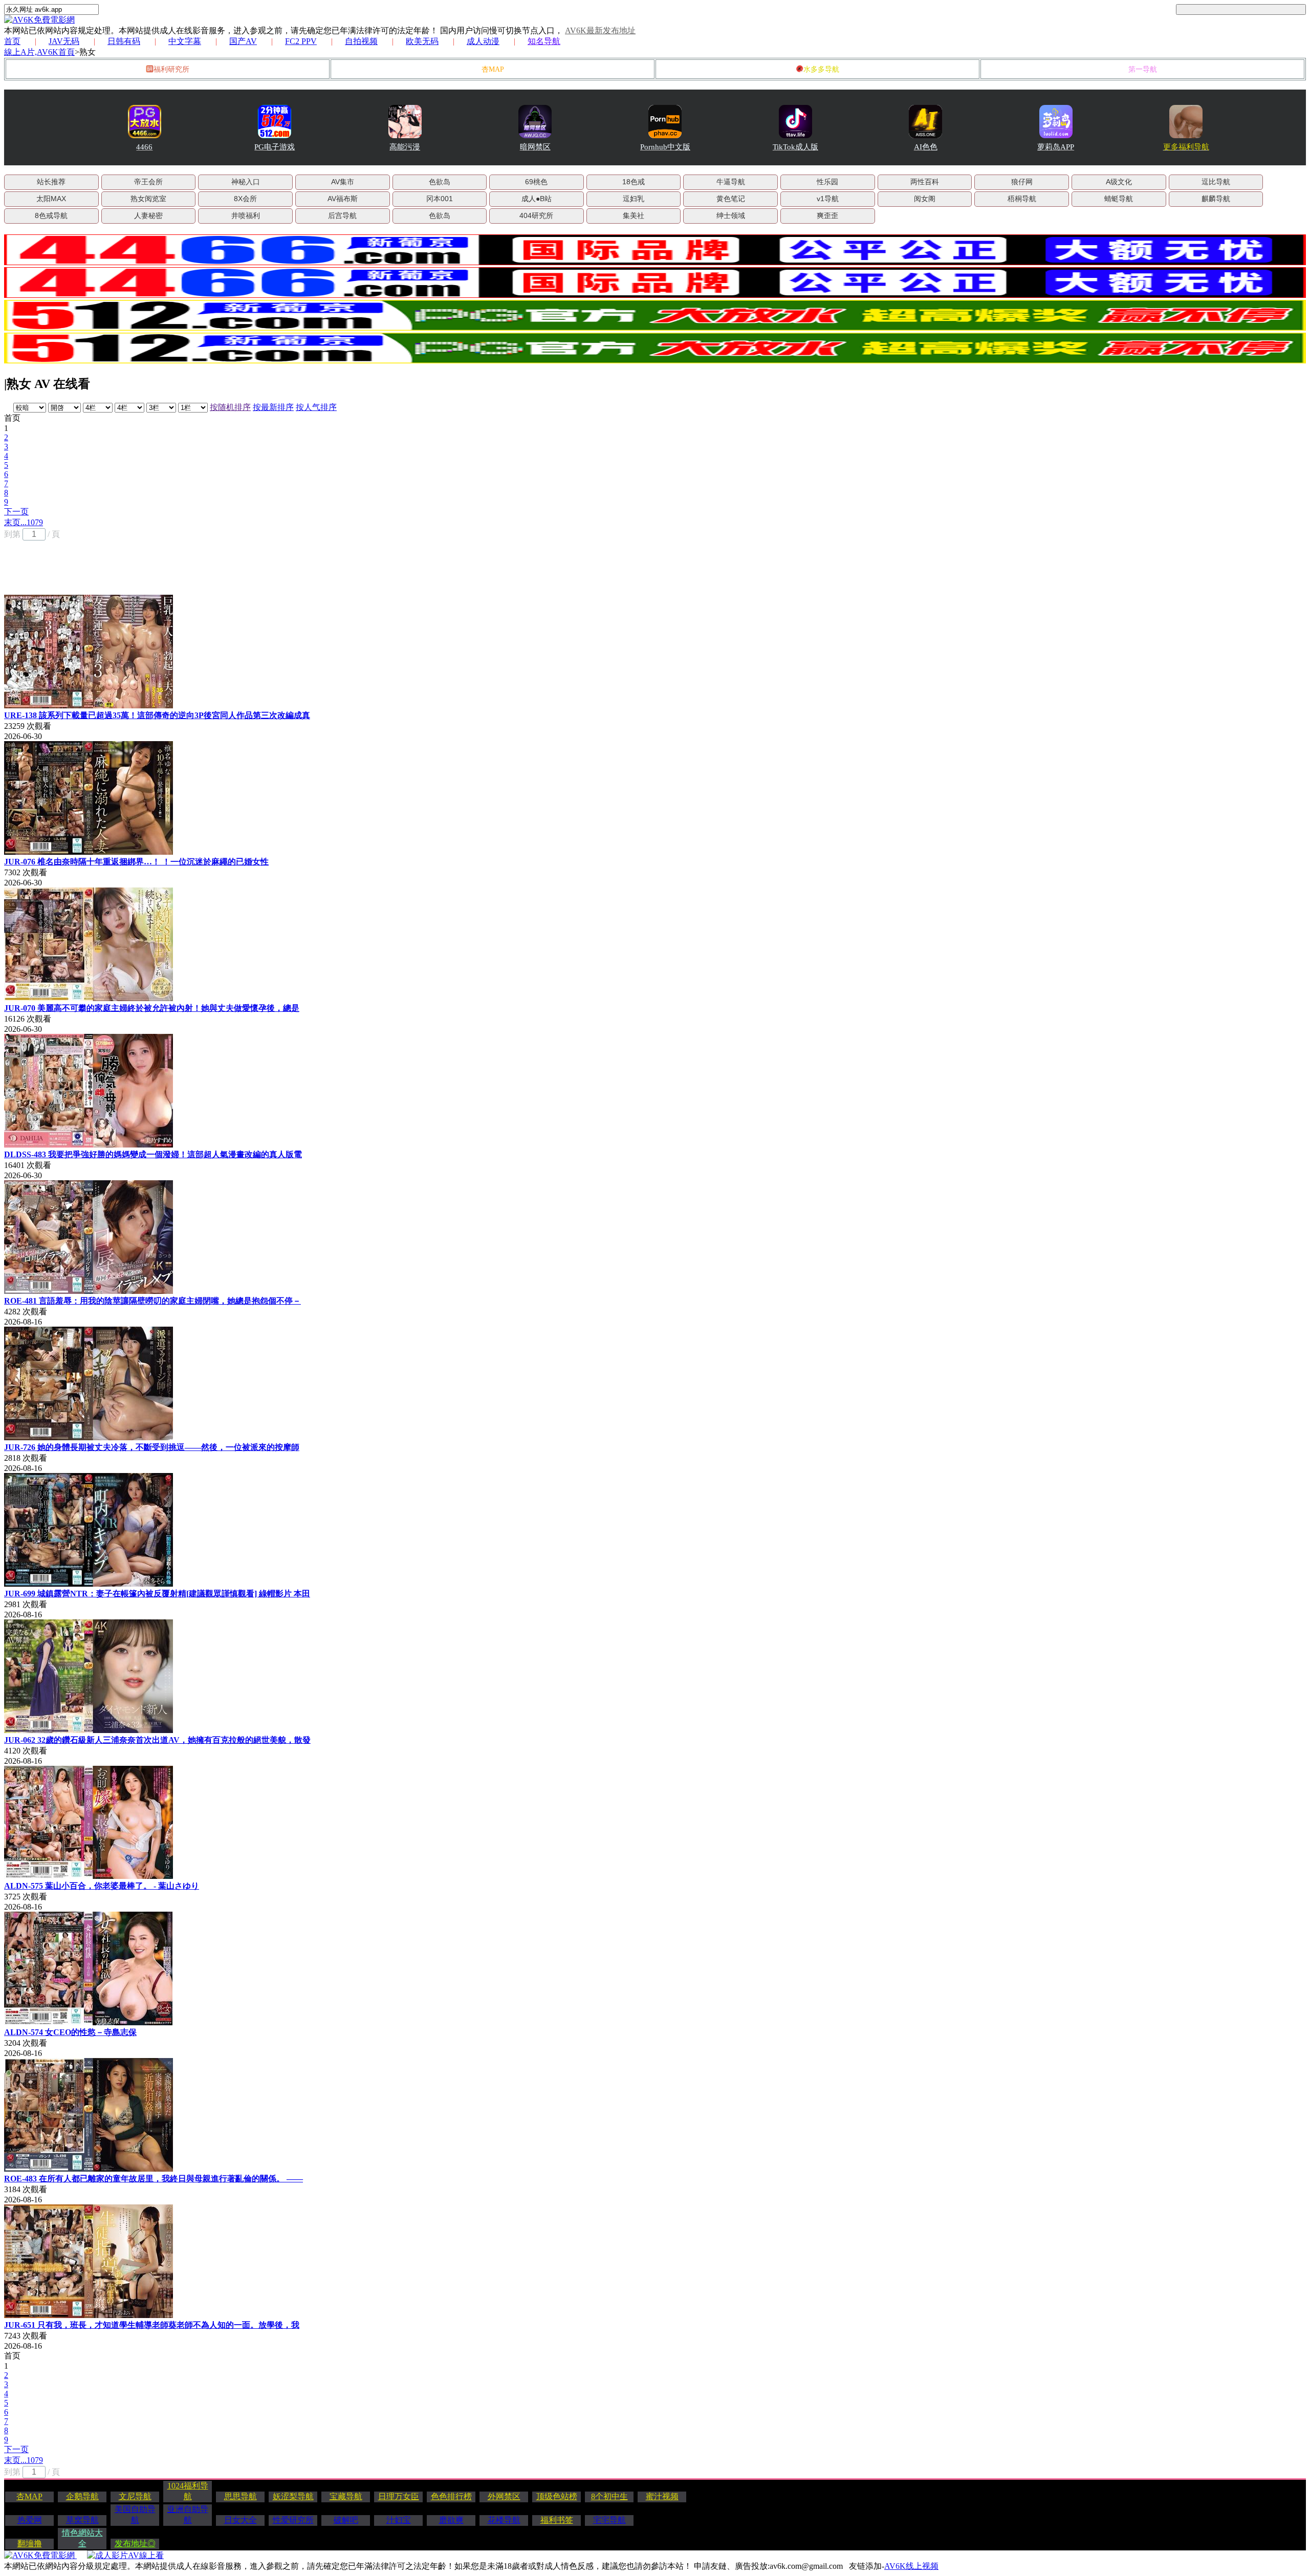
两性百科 (925, 182)
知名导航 (544, 41)
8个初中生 (609, 2496)
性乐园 (827, 182)
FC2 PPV (301, 41)
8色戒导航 (51, 215)
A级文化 (1119, 182)
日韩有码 (124, 41)
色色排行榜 (451, 2496)
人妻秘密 (148, 215)
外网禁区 (504, 2496)
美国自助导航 (135, 2515)
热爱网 (30, 2520)
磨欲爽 (451, 2520)
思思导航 (241, 2496)
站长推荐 (51, 182)
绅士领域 (731, 215)
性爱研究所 (293, 2520)
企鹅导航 (82, 2496)
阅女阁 (925, 199)
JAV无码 (64, 41)
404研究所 (536, 215)
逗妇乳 (634, 199)
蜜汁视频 (662, 2496)
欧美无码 (422, 41)
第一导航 (1143, 69)
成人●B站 (537, 199)
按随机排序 (230, 407)
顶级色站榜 (557, 2496)
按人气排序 (316, 407)
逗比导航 (1216, 182)
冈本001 (440, 199)
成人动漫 (483, 41)
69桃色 (536, 182)
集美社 (634, 215)
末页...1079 (24, 522)
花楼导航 (504, 2520)
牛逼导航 (731, 182)
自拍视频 (361, 41)
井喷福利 (246, 215)
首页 (12, 41)
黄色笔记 (731, 199)
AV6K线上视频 (911, 2566)
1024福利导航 (188, 2491)
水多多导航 (821, 69)
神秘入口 (246, 182)
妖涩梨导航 (293, 2496)
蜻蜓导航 (1119, 199)
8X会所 (245, 199)
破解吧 (346, 2520)
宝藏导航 (346, 2496)
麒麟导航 (1216, 199)
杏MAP (493, 69)
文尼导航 (135, 2496)
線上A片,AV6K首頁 (39, 52)
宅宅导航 (609, 2520)
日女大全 (241, 2520)
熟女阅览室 (148, 199)
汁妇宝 (399, 2520)
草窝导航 (82, 2520)
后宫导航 (342, 215)
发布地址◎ (135, 2543)
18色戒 (634, 182)
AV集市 (343, 182)
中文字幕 (185, 41)
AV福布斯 (343, 199)
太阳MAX (51, 199)
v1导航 (828, 199)
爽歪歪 (827, 215)
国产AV (243, 41)
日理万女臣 (399, 2496)
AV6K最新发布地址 (600, 30)
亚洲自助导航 (188, 2515)
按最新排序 (273, 407)
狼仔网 (1022, 182)
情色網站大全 (82, 2538)
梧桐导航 (1022, 199)
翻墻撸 (30, 2543)
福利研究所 (171, 69)
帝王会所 (148, 182)
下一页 (16, 512)
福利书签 (557, 2520)
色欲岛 (440, 182)
